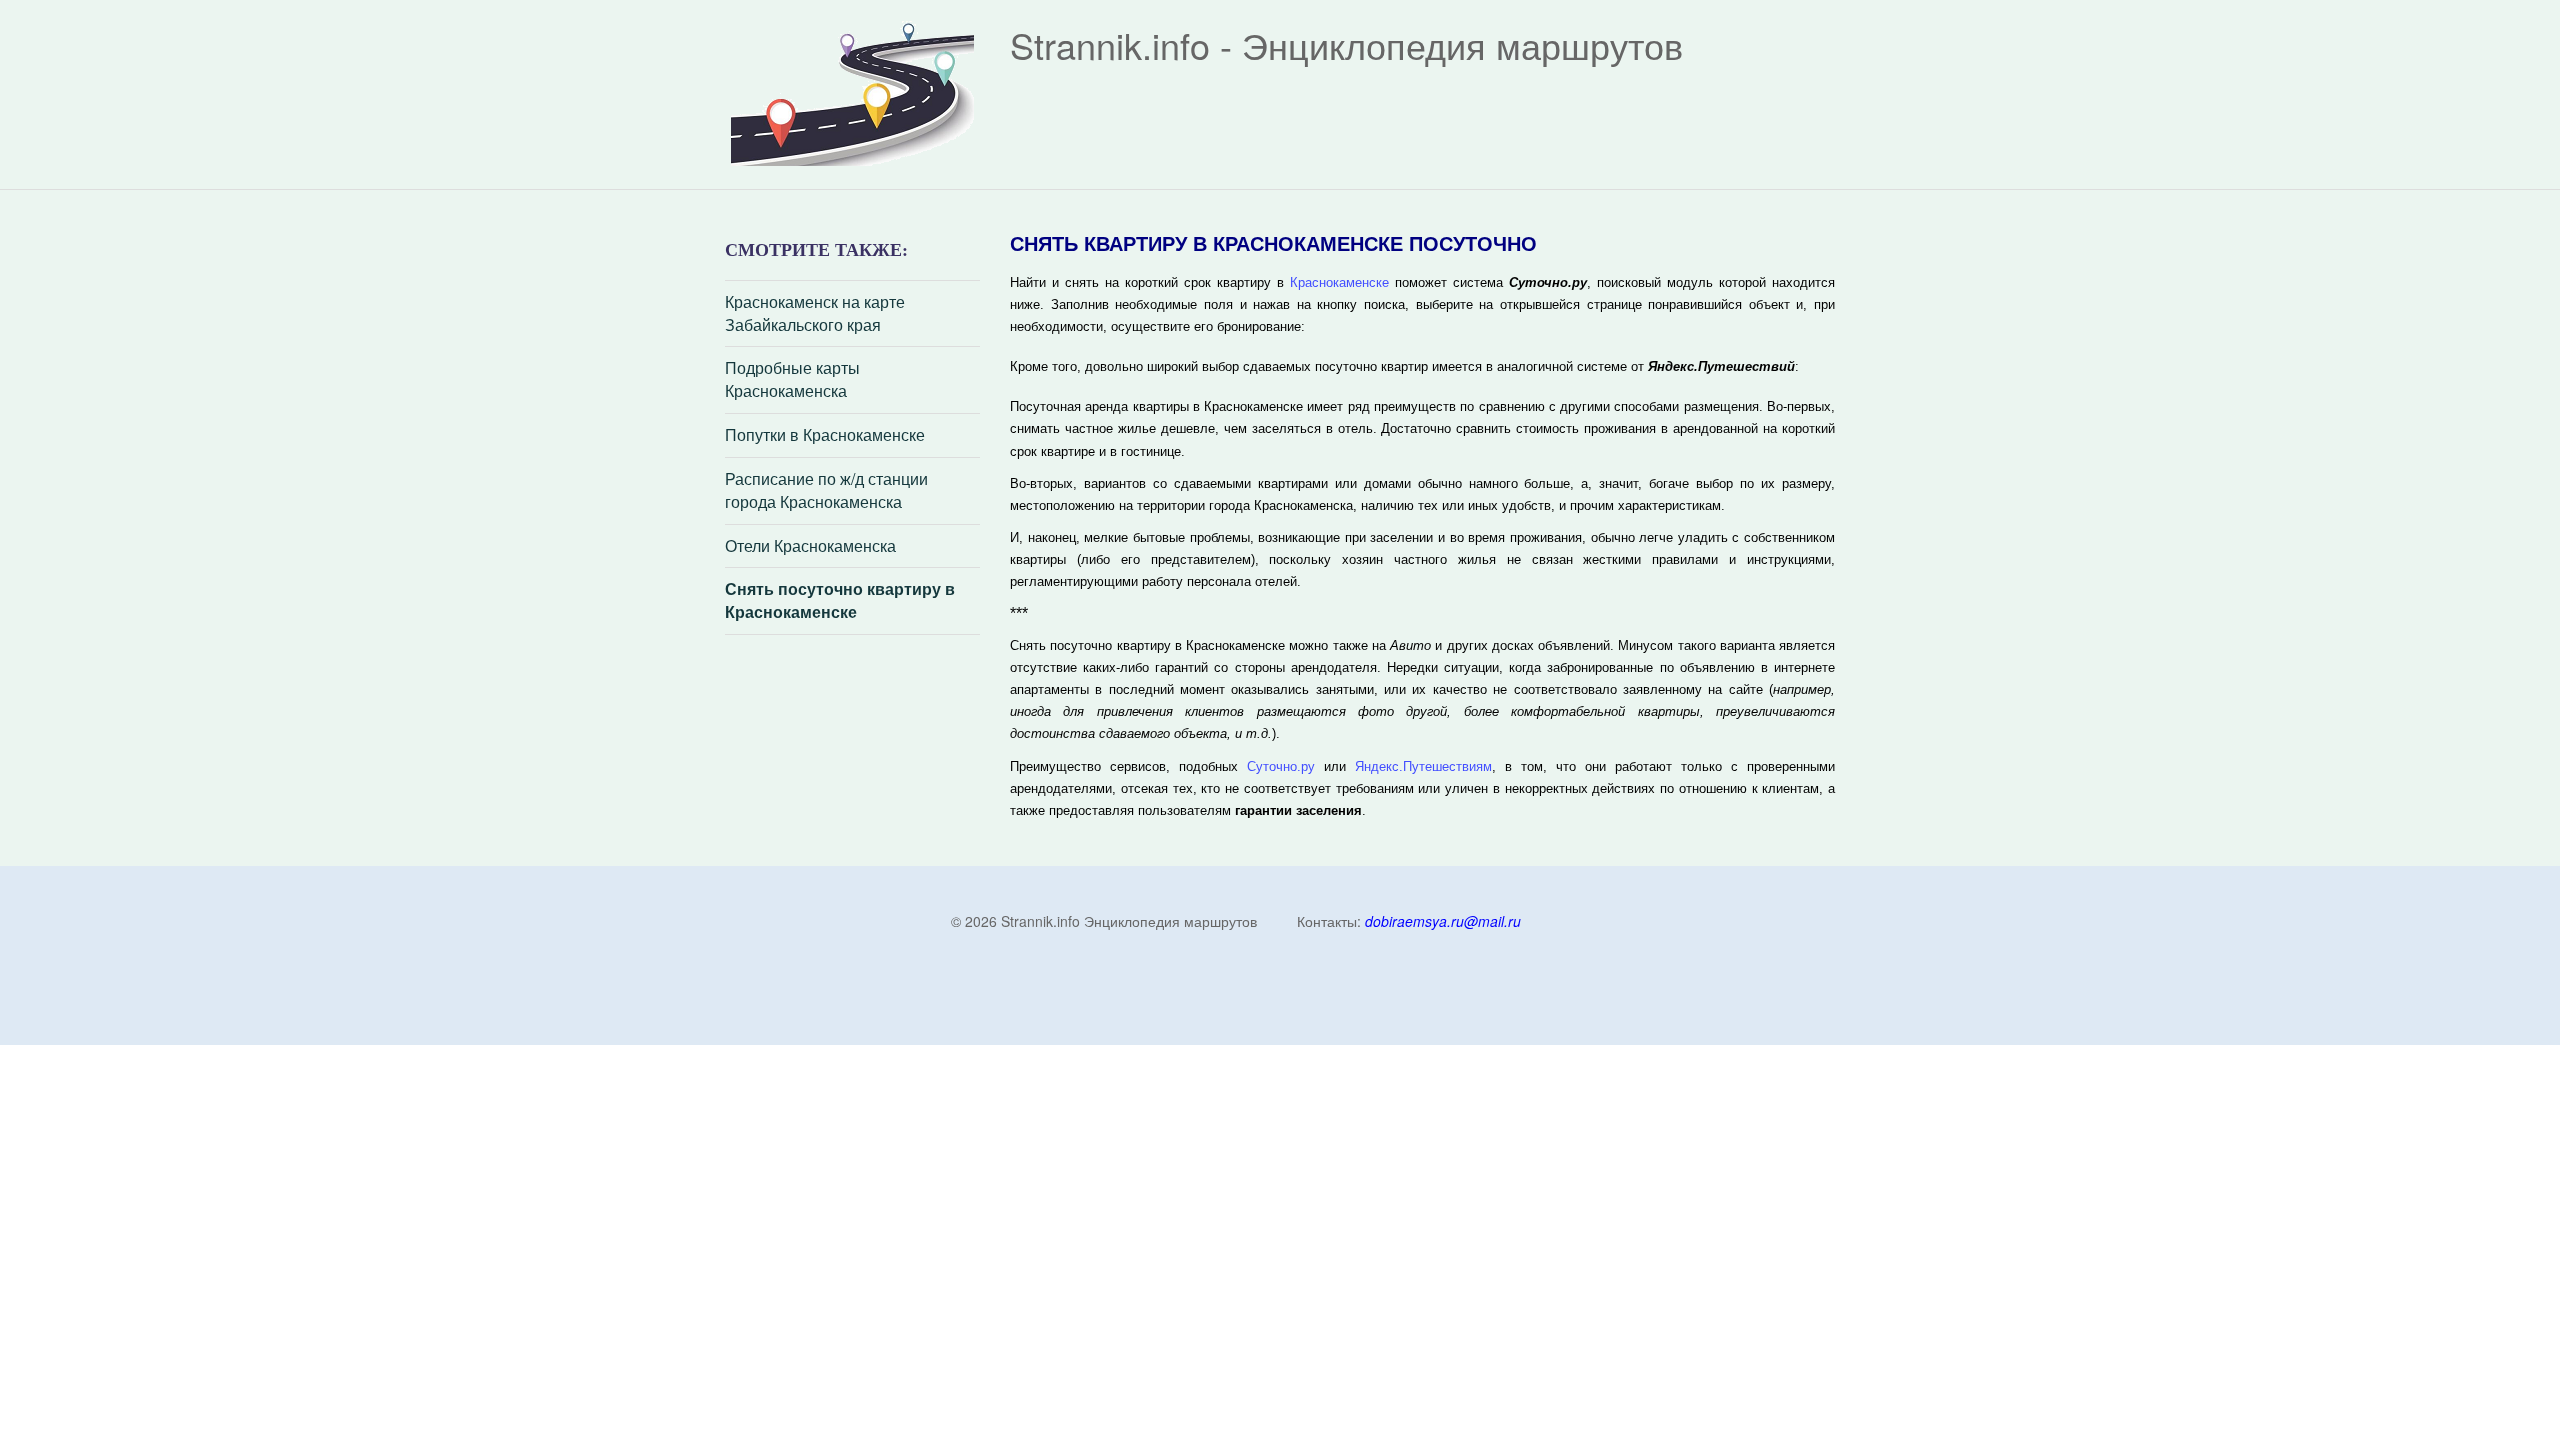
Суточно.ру (1281, 766)
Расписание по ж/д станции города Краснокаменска (826, 490)
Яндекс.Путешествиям (1423, 766)
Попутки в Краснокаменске (825, 435)
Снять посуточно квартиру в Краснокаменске (840, 600)
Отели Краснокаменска (810, 546)
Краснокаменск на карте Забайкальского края (815, 313)
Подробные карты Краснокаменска (792, 379)
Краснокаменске (1339, 282)
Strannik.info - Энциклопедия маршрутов (1346, 44)
